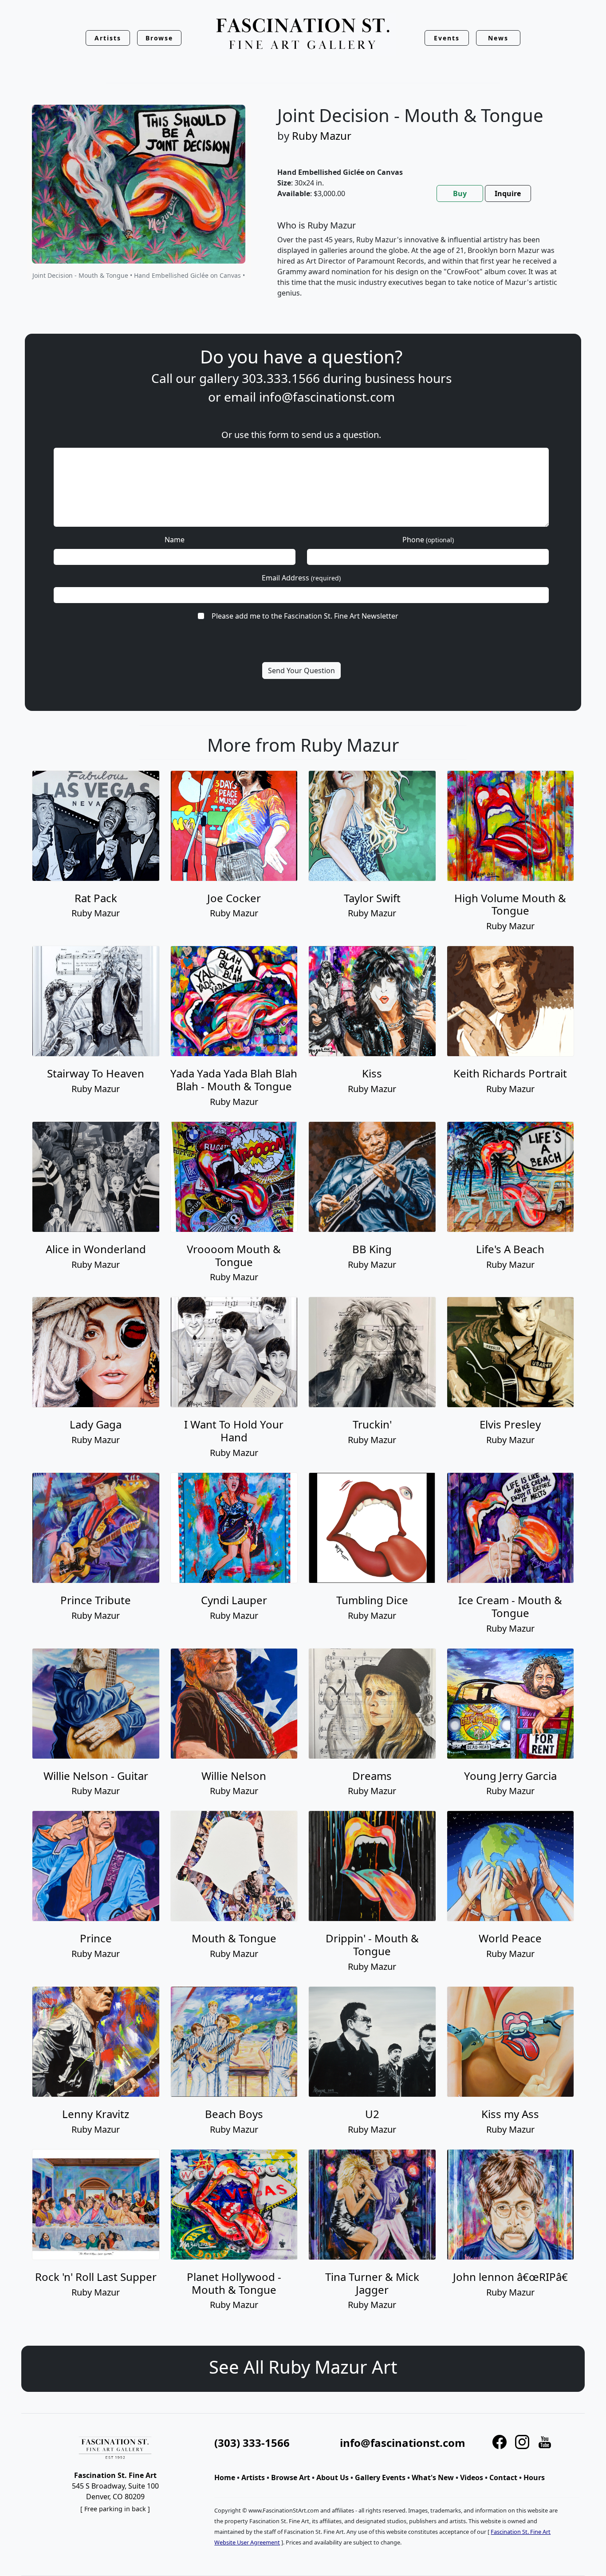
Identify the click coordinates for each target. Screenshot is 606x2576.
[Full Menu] (303, 34)
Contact (503, 2477)
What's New (433, 2477)
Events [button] (447, 38)
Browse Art (291, 2477)
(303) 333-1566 (252, 2443)
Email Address (301, 578)
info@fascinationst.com (327, 397)
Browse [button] (159, 38)
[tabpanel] (420, 266)
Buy (460, 193)
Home (225, 2477)
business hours (408, 378)
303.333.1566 (281, 378)
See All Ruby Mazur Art (303, 2367)
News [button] (498, 38)
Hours (534, 2477)
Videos (472, 2477)
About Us (333, 2477)
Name (175, 540)
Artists (253, 2477)
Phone (428, 540)
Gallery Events (380, 2477)
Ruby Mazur (322, 136)
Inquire (508, 193)
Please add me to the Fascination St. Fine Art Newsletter (305, 616)
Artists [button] (108, 38)
